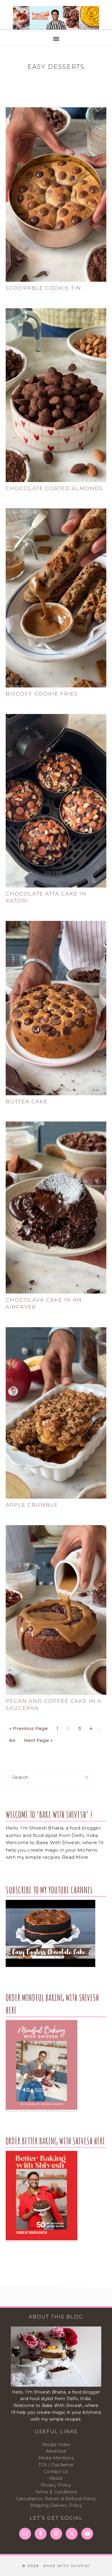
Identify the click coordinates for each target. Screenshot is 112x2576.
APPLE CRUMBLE (32, 1505)
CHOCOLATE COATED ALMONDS (54, 488)
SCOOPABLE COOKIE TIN (43, 288)
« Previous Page (29, 1727)
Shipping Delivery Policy (56, 2505)
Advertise (56, 2451)
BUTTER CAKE (27, 1102)
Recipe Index (56, 2445)
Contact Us (56, 2472)
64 (14, 1739)
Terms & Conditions (56, 2492)
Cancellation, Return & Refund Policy (56, 2499)
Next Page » (38, 1739)
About (56, 2478)
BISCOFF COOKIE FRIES (42, 694)
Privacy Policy (56, 2485)
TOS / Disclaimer (56, 2465)
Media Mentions (56, 2458)
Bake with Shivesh (56, 18)
